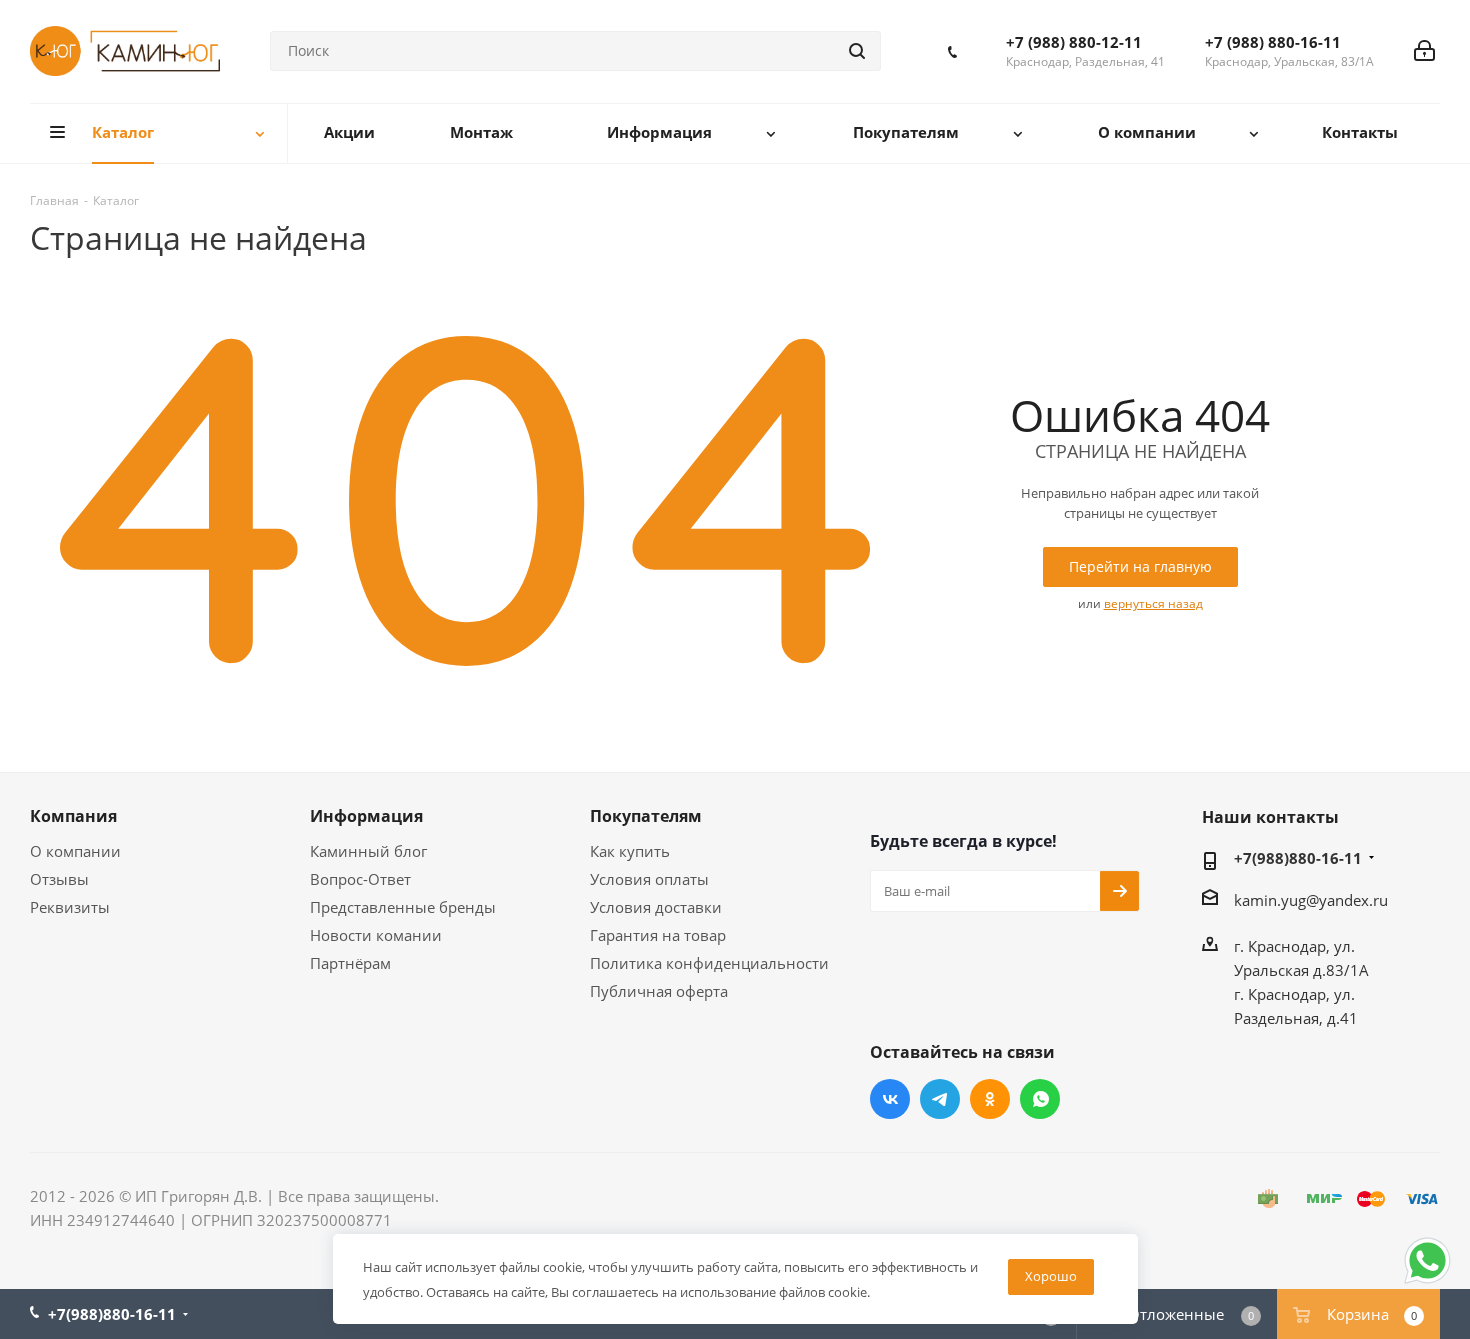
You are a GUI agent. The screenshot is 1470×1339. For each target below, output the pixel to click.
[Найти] (857, 51)
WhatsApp (1040, 1099)
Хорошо (1051, 1276)
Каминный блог (368, 851)
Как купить (630, 851)
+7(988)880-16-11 (1298, 858)
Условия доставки (656, 907)
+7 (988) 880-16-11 (1273, 42)
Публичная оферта (659, 991)
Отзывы (59, 879)
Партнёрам (350, 963)
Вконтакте (890, 1099)
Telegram (940, 1099)
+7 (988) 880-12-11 (1074, 42)
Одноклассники (990, 1099)
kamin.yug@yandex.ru (1311, 900)
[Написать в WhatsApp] (1427, 1282)
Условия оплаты (649, 879)
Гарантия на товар (658, 935)
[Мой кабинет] (1424, 51)
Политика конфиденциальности (709, 963)
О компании (75, 851)
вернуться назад (1153, 603)
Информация (366, 816)
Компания (73, 816)
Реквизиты (70, 907)
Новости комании (376, 935)
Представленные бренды (403, 907)
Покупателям (646, 816)
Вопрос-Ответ (360, 879)
